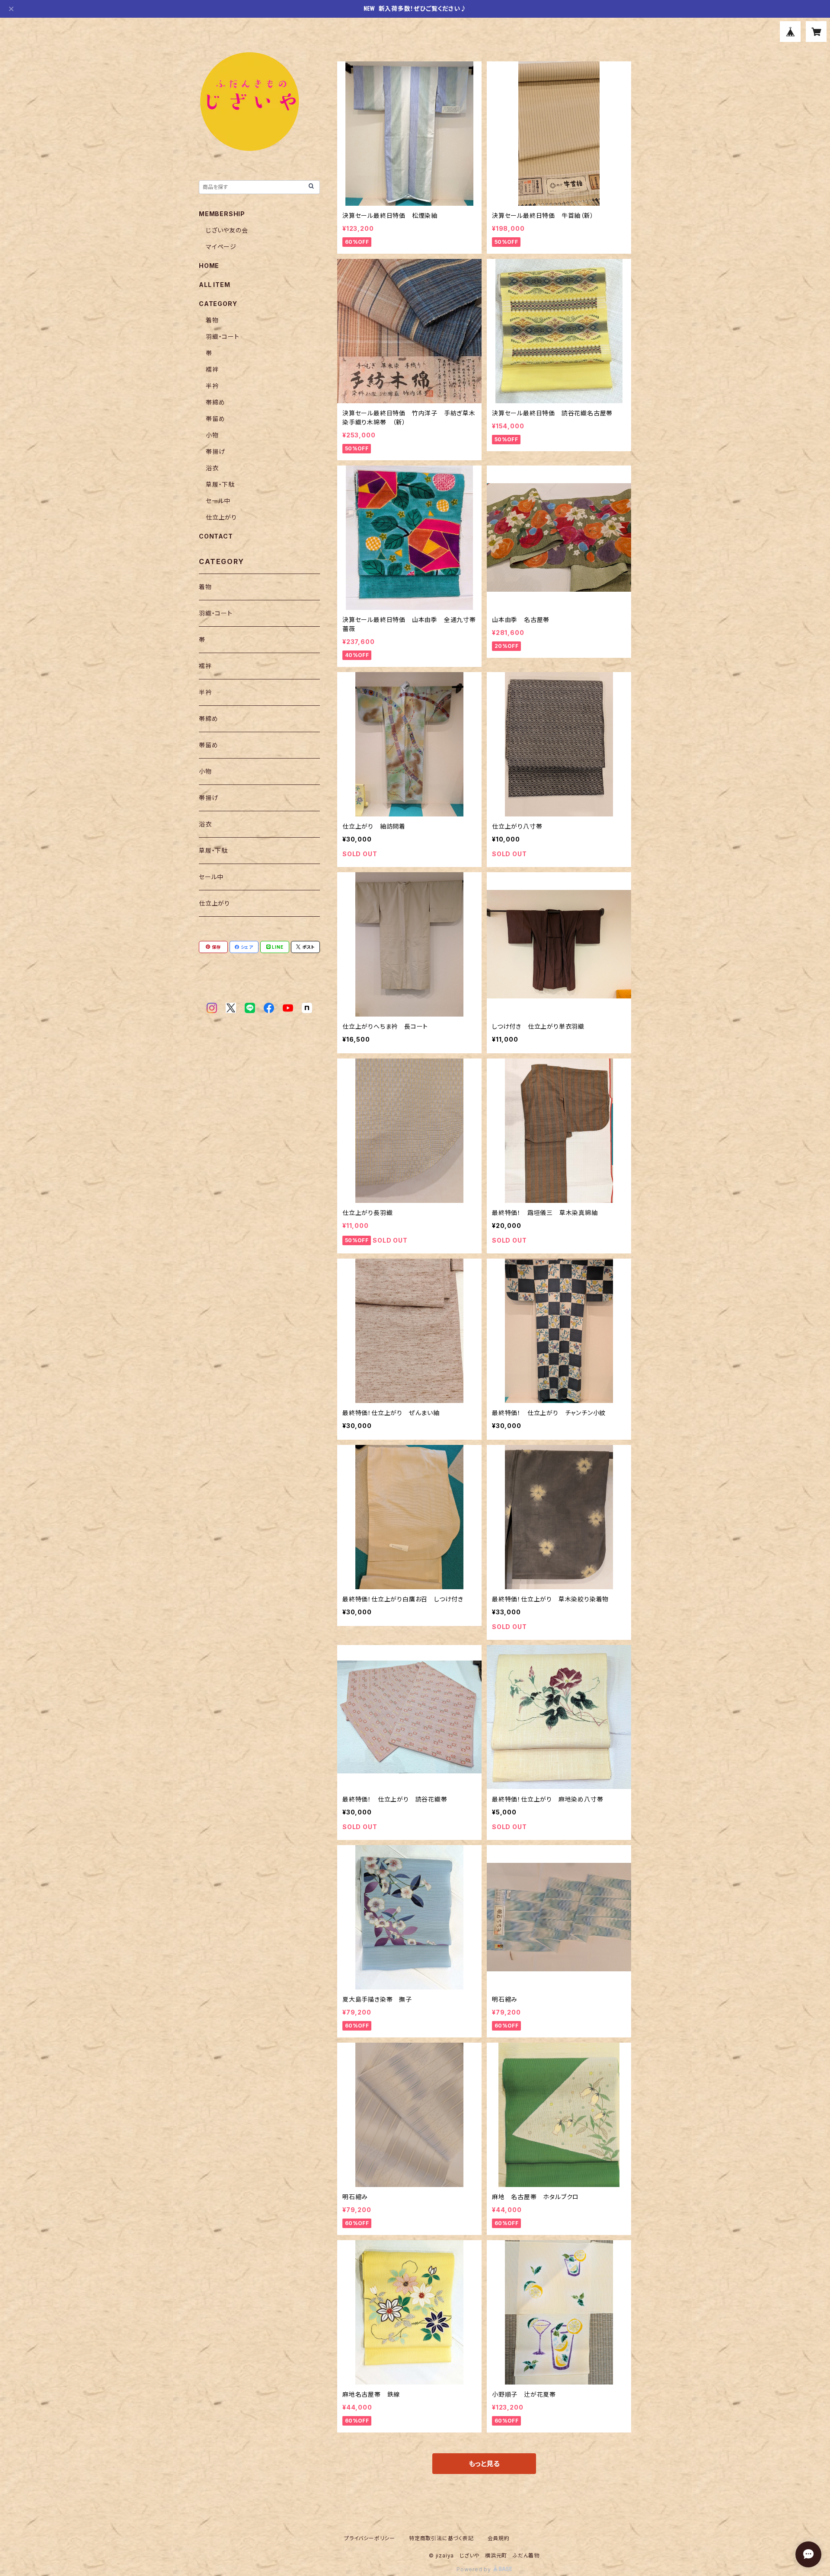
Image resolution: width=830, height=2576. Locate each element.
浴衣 (212, 468)
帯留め (215, 419)
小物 (212, 435)
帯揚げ (215, 451)
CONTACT (216, 536)
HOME (209, 266)
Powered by (475, 2569)
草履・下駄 (220, 484)
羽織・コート (223, 336)
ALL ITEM (214, 285)
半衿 (212, 386)
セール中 (218, 501)
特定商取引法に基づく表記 (441, 2538)
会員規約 (499, 2538)
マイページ (221, 247)
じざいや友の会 (227, 230)
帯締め (215, 402)
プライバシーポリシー (370, 2538)
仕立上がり (221, 517)
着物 (212, 320)
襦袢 (212, 369)
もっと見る (484, 2464)
